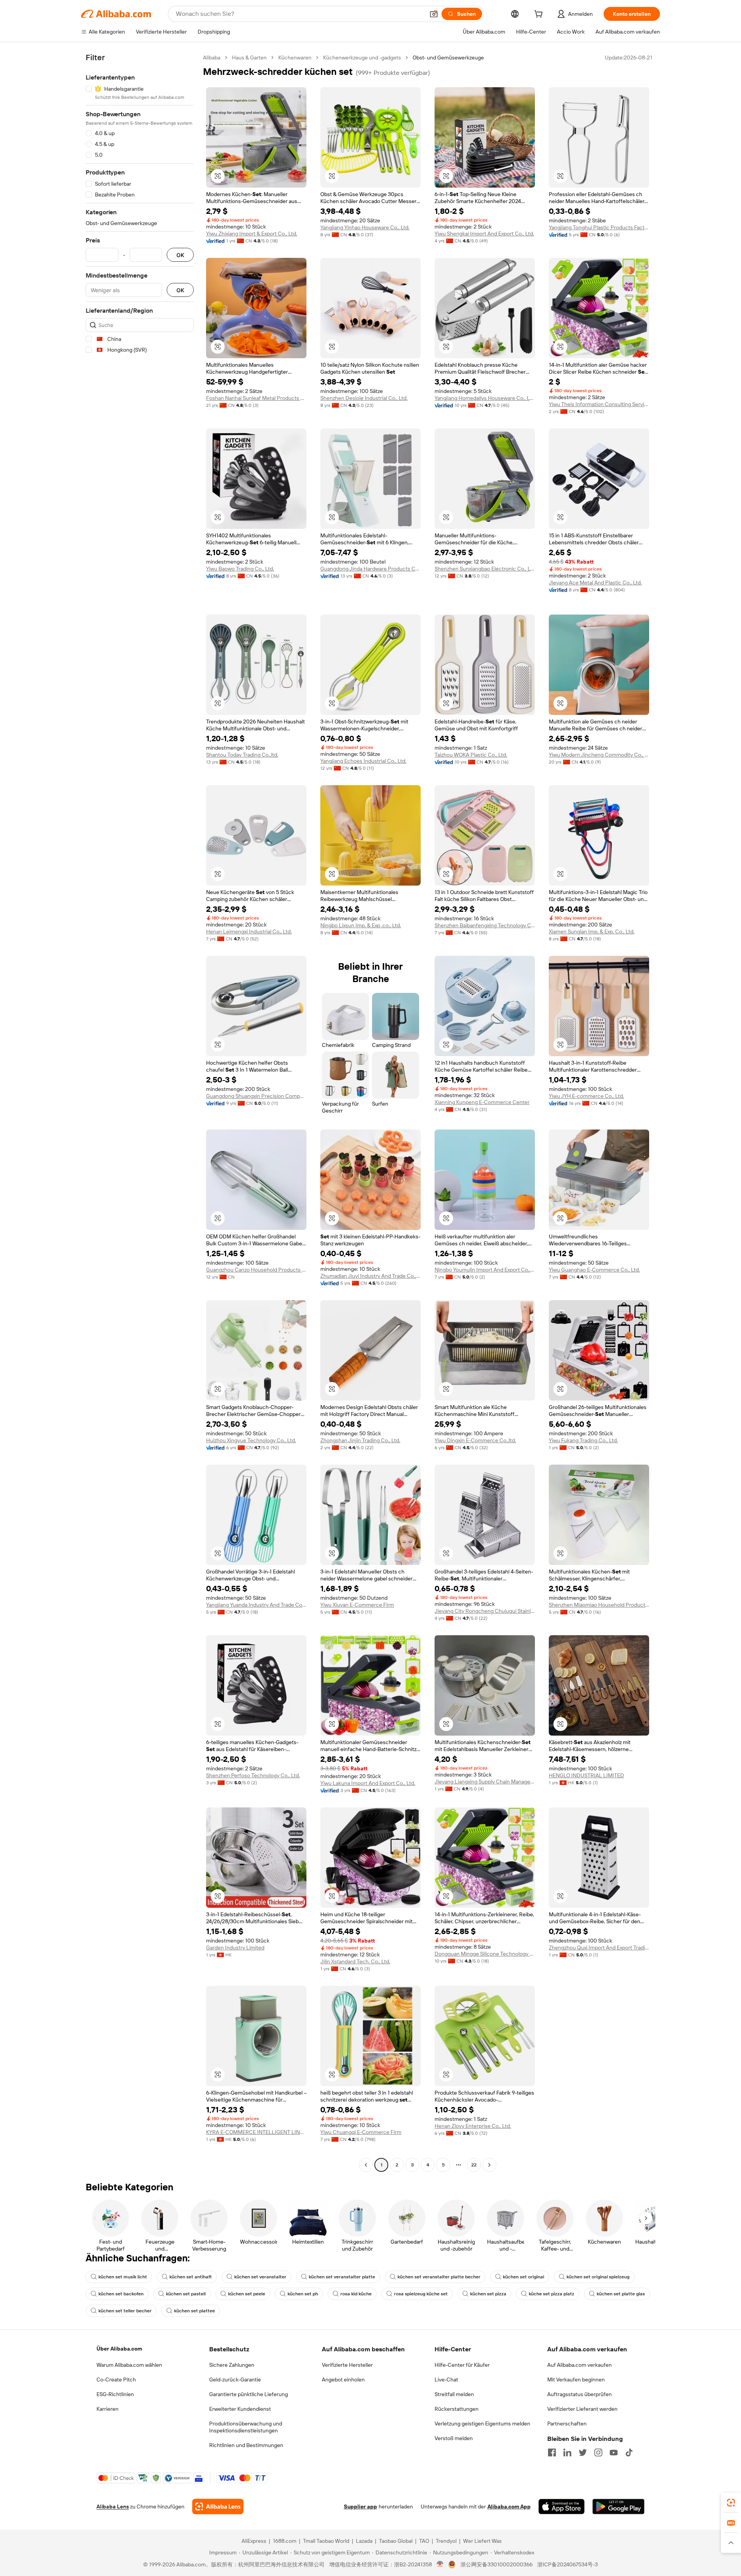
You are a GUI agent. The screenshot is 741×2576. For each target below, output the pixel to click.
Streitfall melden (454, 2394)
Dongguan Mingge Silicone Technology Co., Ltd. (485, 1954)
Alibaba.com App (509, 2507)
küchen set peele (247, 2294)
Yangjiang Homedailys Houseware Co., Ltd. (485, 398)
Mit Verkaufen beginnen (576, 2380)
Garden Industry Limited (235, 1948)
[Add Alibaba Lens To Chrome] (218, 2507)
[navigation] (140, 1112)
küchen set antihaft (191, 2277)
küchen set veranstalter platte (342, 2277)
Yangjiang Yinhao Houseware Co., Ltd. (365, 227)
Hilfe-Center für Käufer (462, 2365)
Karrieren (107, 2409)
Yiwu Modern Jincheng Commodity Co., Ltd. (599, 755)
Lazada (364, 2541)
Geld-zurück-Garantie (235, 2380)
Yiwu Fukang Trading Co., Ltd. (583, 1440)
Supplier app (360, 2507)
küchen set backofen (121, 2294)
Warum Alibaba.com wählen (129, 2365)
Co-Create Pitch (116, 2380)
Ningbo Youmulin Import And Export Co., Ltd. (485, 1270)
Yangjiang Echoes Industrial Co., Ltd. (363, 761)
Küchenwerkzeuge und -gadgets (362, 58)
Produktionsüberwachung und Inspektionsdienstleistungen (246, 2427)
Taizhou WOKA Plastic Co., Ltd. (471, 755)
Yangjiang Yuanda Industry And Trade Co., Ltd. (256, 1605)
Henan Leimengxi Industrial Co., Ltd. (249, 931)
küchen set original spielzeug (598, 2277)
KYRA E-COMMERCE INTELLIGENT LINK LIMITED (256, 2132)
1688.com (285, 2541)
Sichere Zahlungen (232, 2365)
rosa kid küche (356, 2294)
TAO (424, 2541)
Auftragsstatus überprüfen (579, 2394)
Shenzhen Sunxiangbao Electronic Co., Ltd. (485, 569)
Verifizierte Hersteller (347, 2365)
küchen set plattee (195, 2311)
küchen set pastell (186, 2294)
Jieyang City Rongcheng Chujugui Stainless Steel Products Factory (485, 1611)
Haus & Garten (249, 58)
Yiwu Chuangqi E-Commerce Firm (361, 2132)
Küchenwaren (295, 58)
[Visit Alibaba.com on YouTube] (614, 2452)
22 (474, 2165)
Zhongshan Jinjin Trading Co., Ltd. (360, 1440)
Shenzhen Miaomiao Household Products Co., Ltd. (599, 1605)
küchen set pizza (488, 2294)
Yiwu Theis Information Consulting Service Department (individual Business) (599, 404)
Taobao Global (396, 2541)
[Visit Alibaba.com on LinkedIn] (567, 2452)
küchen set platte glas (621, 2294)
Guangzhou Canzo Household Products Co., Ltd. (256, 1270)
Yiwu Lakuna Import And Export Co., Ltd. (368, 1783)
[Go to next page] (489, 2165)
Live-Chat (446, 2380)
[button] (434, 14)
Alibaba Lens (113, 2507)
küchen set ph (303, 2294)
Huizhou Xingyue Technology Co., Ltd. (251, 1440)
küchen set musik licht (123, 2277)
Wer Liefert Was (482, 2541)
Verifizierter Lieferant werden (582, 2409)
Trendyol (446, 2541)
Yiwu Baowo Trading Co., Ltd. (240, 569)
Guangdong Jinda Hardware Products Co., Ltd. (370, 569)
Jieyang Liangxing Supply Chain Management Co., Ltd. (485, 1782)
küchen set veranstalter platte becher (439, 2277)
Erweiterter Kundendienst (240, 2409)
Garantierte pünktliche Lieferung (249, 2394)
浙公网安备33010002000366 (497, 2564)
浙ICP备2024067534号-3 (568, 2564)
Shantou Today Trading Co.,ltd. (242, 755)
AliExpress (254, 2541)
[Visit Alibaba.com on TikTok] (629, 2452)
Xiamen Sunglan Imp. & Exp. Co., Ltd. (592, 931)
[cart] (540, 15)
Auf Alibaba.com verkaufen (579, 2365)
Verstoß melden (454, 2438)
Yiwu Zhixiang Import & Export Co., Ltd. (252, 234)
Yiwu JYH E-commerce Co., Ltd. (586, 1096)
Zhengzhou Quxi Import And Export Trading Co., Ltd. (599, 1948)
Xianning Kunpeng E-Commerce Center (482, 1102)
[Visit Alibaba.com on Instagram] (598, 2452)
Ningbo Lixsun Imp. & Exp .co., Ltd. (361, 925)
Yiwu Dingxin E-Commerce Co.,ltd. (475, 1440)
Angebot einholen (343, 2380)
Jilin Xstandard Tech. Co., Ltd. (355, 1961)
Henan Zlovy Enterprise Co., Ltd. (473, 2126)
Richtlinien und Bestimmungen (246, 2445)
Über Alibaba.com (119, 2349)
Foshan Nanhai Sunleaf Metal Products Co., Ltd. (256, 398)
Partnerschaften (567, 2424)
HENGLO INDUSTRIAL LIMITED (586, 1775)
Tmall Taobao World (326, 2541)
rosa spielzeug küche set (421, 2294)
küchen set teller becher (125, 2311)
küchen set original (524, 2277)
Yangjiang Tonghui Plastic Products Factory (599, 227)
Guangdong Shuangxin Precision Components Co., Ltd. (256, 1096)
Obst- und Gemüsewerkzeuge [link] (448, 58)
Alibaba (212, 58)
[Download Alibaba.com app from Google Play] (618, 2507)
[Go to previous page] (366, 2165)
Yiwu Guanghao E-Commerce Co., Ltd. (594, 1270)
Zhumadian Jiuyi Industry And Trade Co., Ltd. (370, 1276)
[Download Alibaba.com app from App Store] (562, 2507)
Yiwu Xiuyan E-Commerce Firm (357, 1605)
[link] (731, 2503)
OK (180, 255)
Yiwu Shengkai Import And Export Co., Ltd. (484, 234)
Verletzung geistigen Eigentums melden (482, 2424)
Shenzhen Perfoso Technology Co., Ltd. (253, 1775)
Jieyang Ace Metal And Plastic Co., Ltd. (595, 583)
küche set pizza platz (552, 2294)
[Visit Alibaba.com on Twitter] (583, 2452)
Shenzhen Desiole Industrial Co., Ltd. (364, 398)
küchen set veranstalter (260, 2277)
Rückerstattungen (457, 2409)
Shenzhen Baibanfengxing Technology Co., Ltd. (485, 925)
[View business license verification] (440, 2564)
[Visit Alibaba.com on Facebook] (552, 2452)
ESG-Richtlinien (115, 2394)
